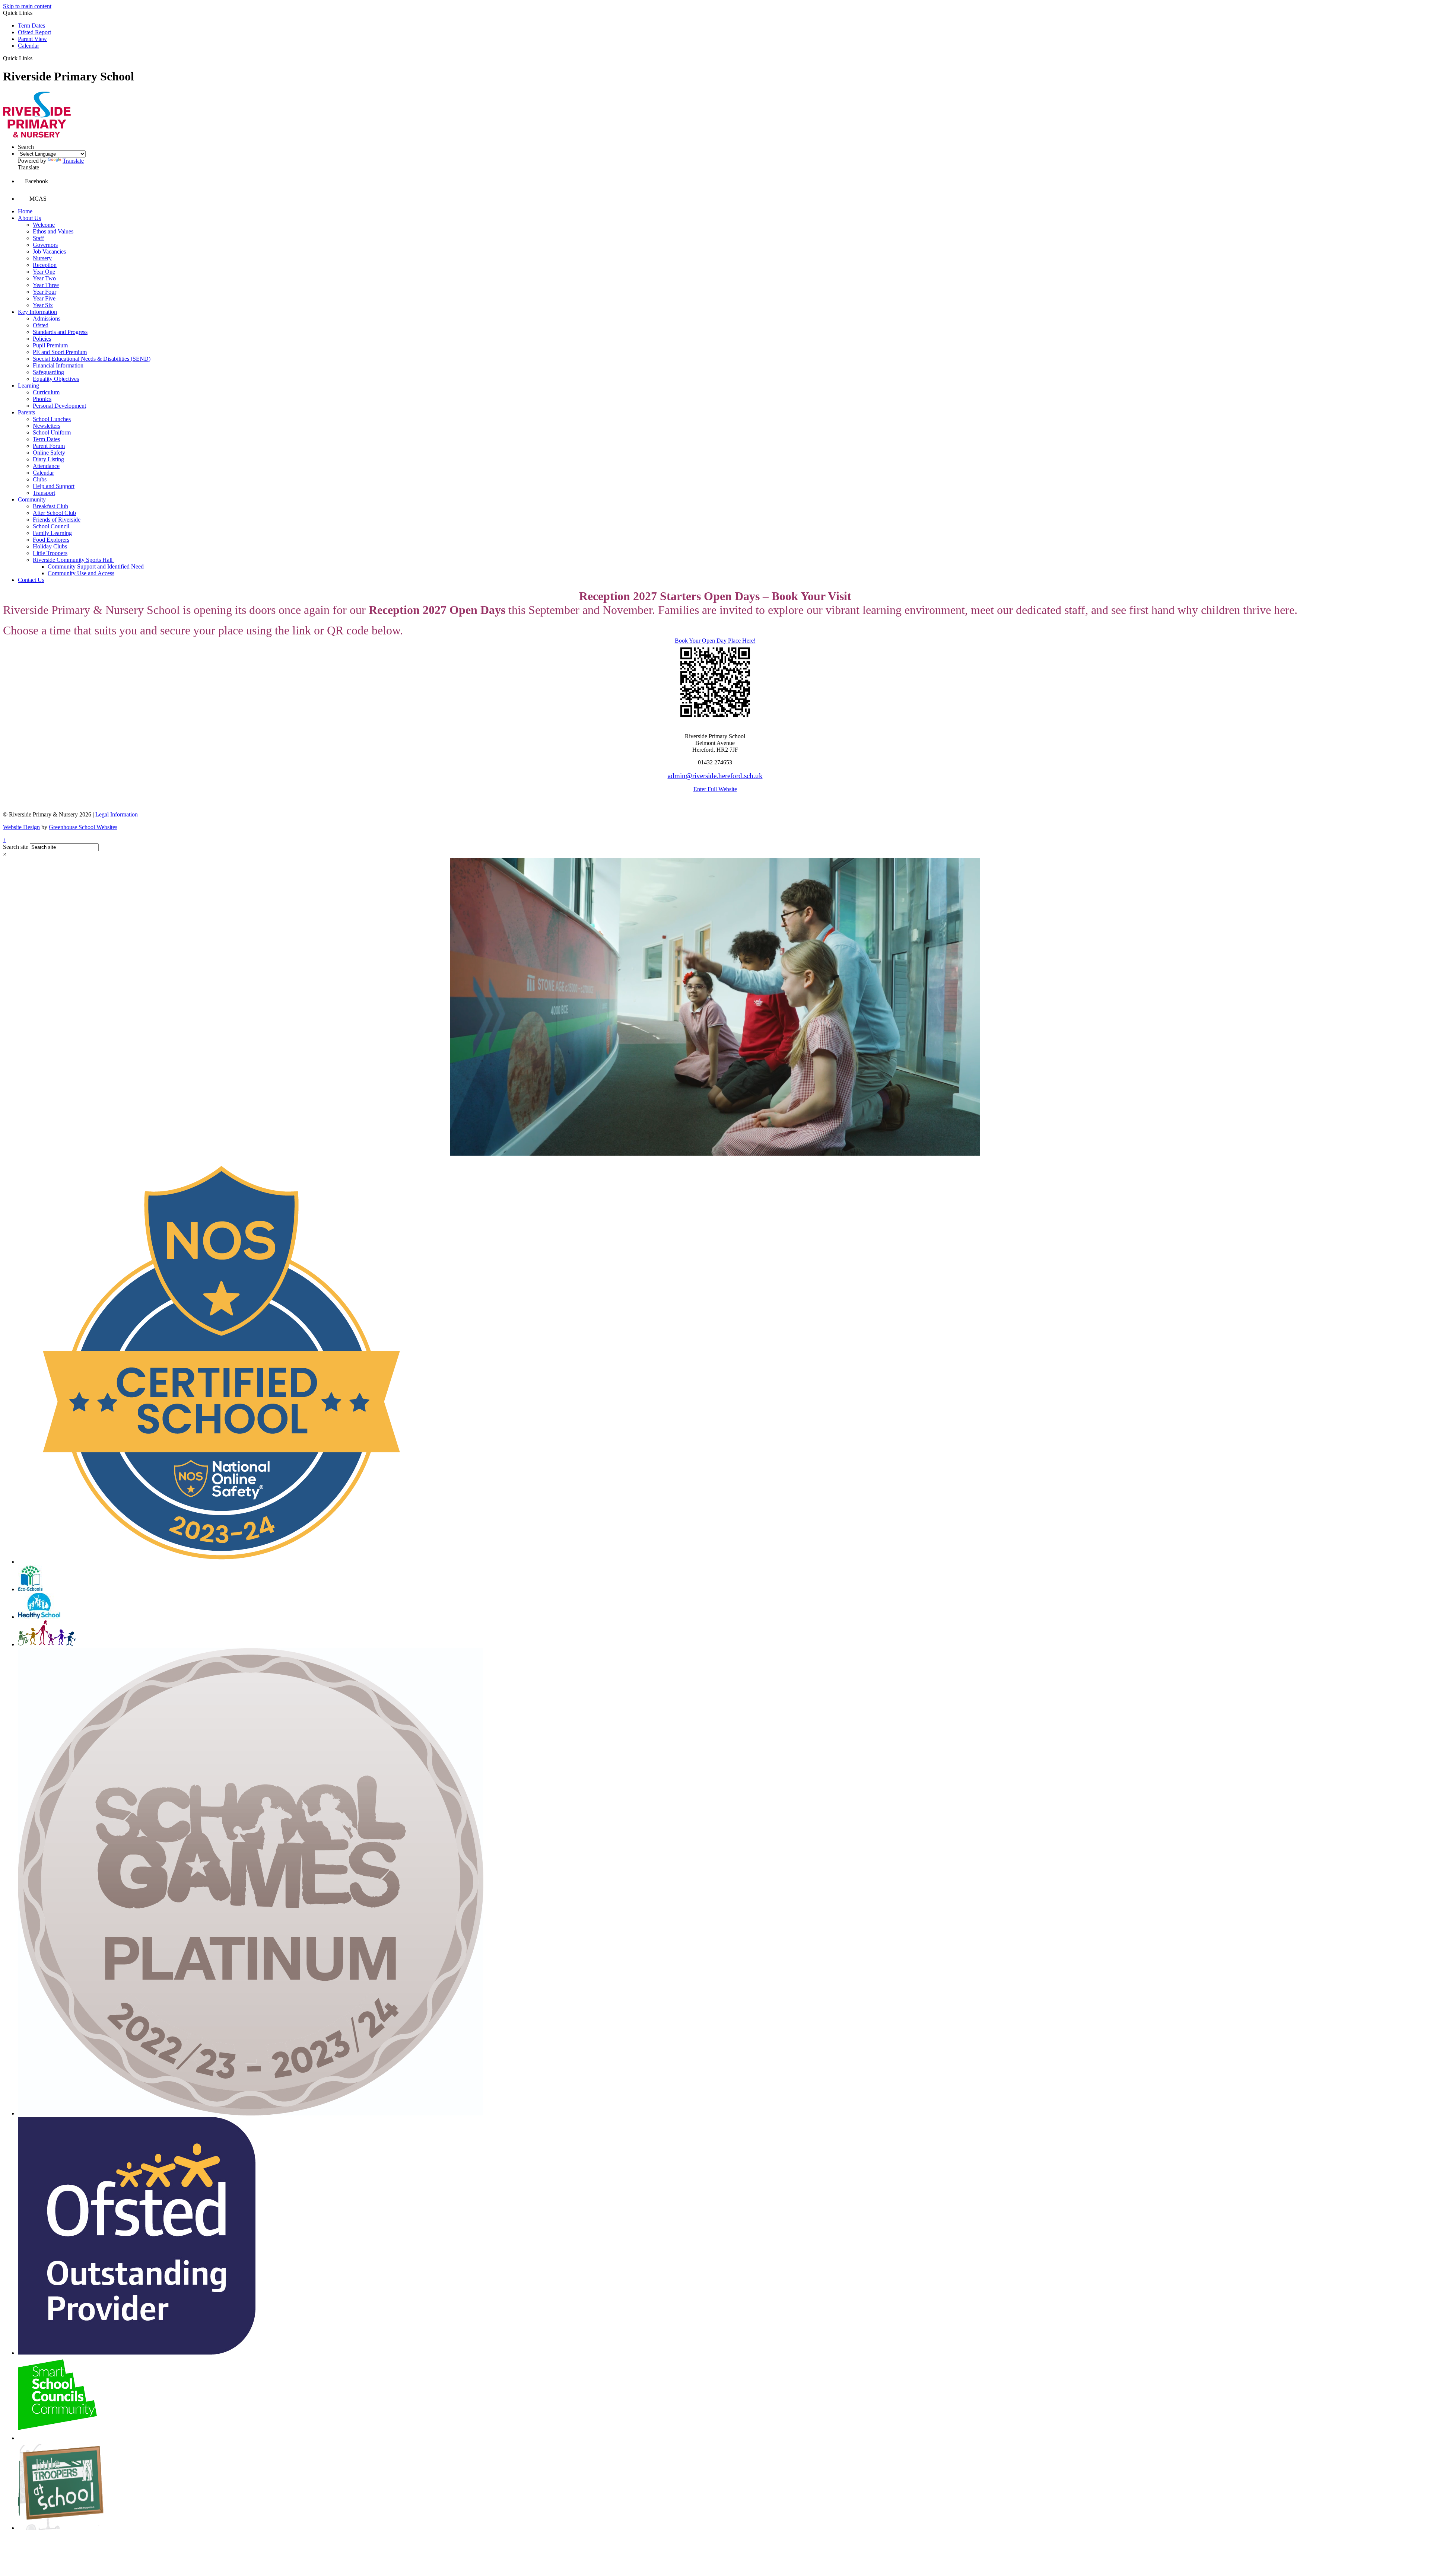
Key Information (37, 312)
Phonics (42, 399)
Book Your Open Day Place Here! (715, 641)
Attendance (46, 466)
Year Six (43, 305)
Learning (28, 386)
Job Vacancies (49, 251)
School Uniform (52, 432)
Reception (45, 265)
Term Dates (31, 26)
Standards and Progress (60, 332)
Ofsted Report (34, 32)
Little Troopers (50, 553)
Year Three (46, 285)
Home (25, 211)
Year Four (45, 292)
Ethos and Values (53, 231)
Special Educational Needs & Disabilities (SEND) (92, 359)
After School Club (54, 513)
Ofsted (41, 325)
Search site (16, 847)
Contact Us (31, 580)
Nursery (42, 258)
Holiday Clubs (50, 546)
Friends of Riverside (57, 520)
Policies (42, 339)
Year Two (44, 278)
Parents (26, 412)
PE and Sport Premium (60, 352)
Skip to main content (27, 6)
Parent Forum (49, 446)
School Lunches (52, 419)
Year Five (44, 298)
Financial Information (58, 365)
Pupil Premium (50, 345)
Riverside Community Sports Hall (73, 560)
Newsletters (47, 426)
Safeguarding (48, 372)
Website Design (21, 827)
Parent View (32, 39)
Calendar (28, 46)
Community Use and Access (81, 573)
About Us (29, 218)
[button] (35, 58)
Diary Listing (48, 459)
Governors (45, 245)
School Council (51, 526)
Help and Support (54, 486)
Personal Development (59, 406)
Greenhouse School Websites (83, 827)
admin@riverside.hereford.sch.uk (715, 776)
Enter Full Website (715, 789)
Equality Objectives (56, 379)
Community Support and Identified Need (96, 566)
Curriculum (46, 392)
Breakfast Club (50, 506)
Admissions (47, 319)
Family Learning (52, 533)
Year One (44, 272)
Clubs (40, 479)
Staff (38, 238)
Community (32, 499)
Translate (73, 161)
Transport (44, 493)
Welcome (44, 225)
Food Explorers (51, 540)
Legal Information (117, 814)
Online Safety (49, 453)
